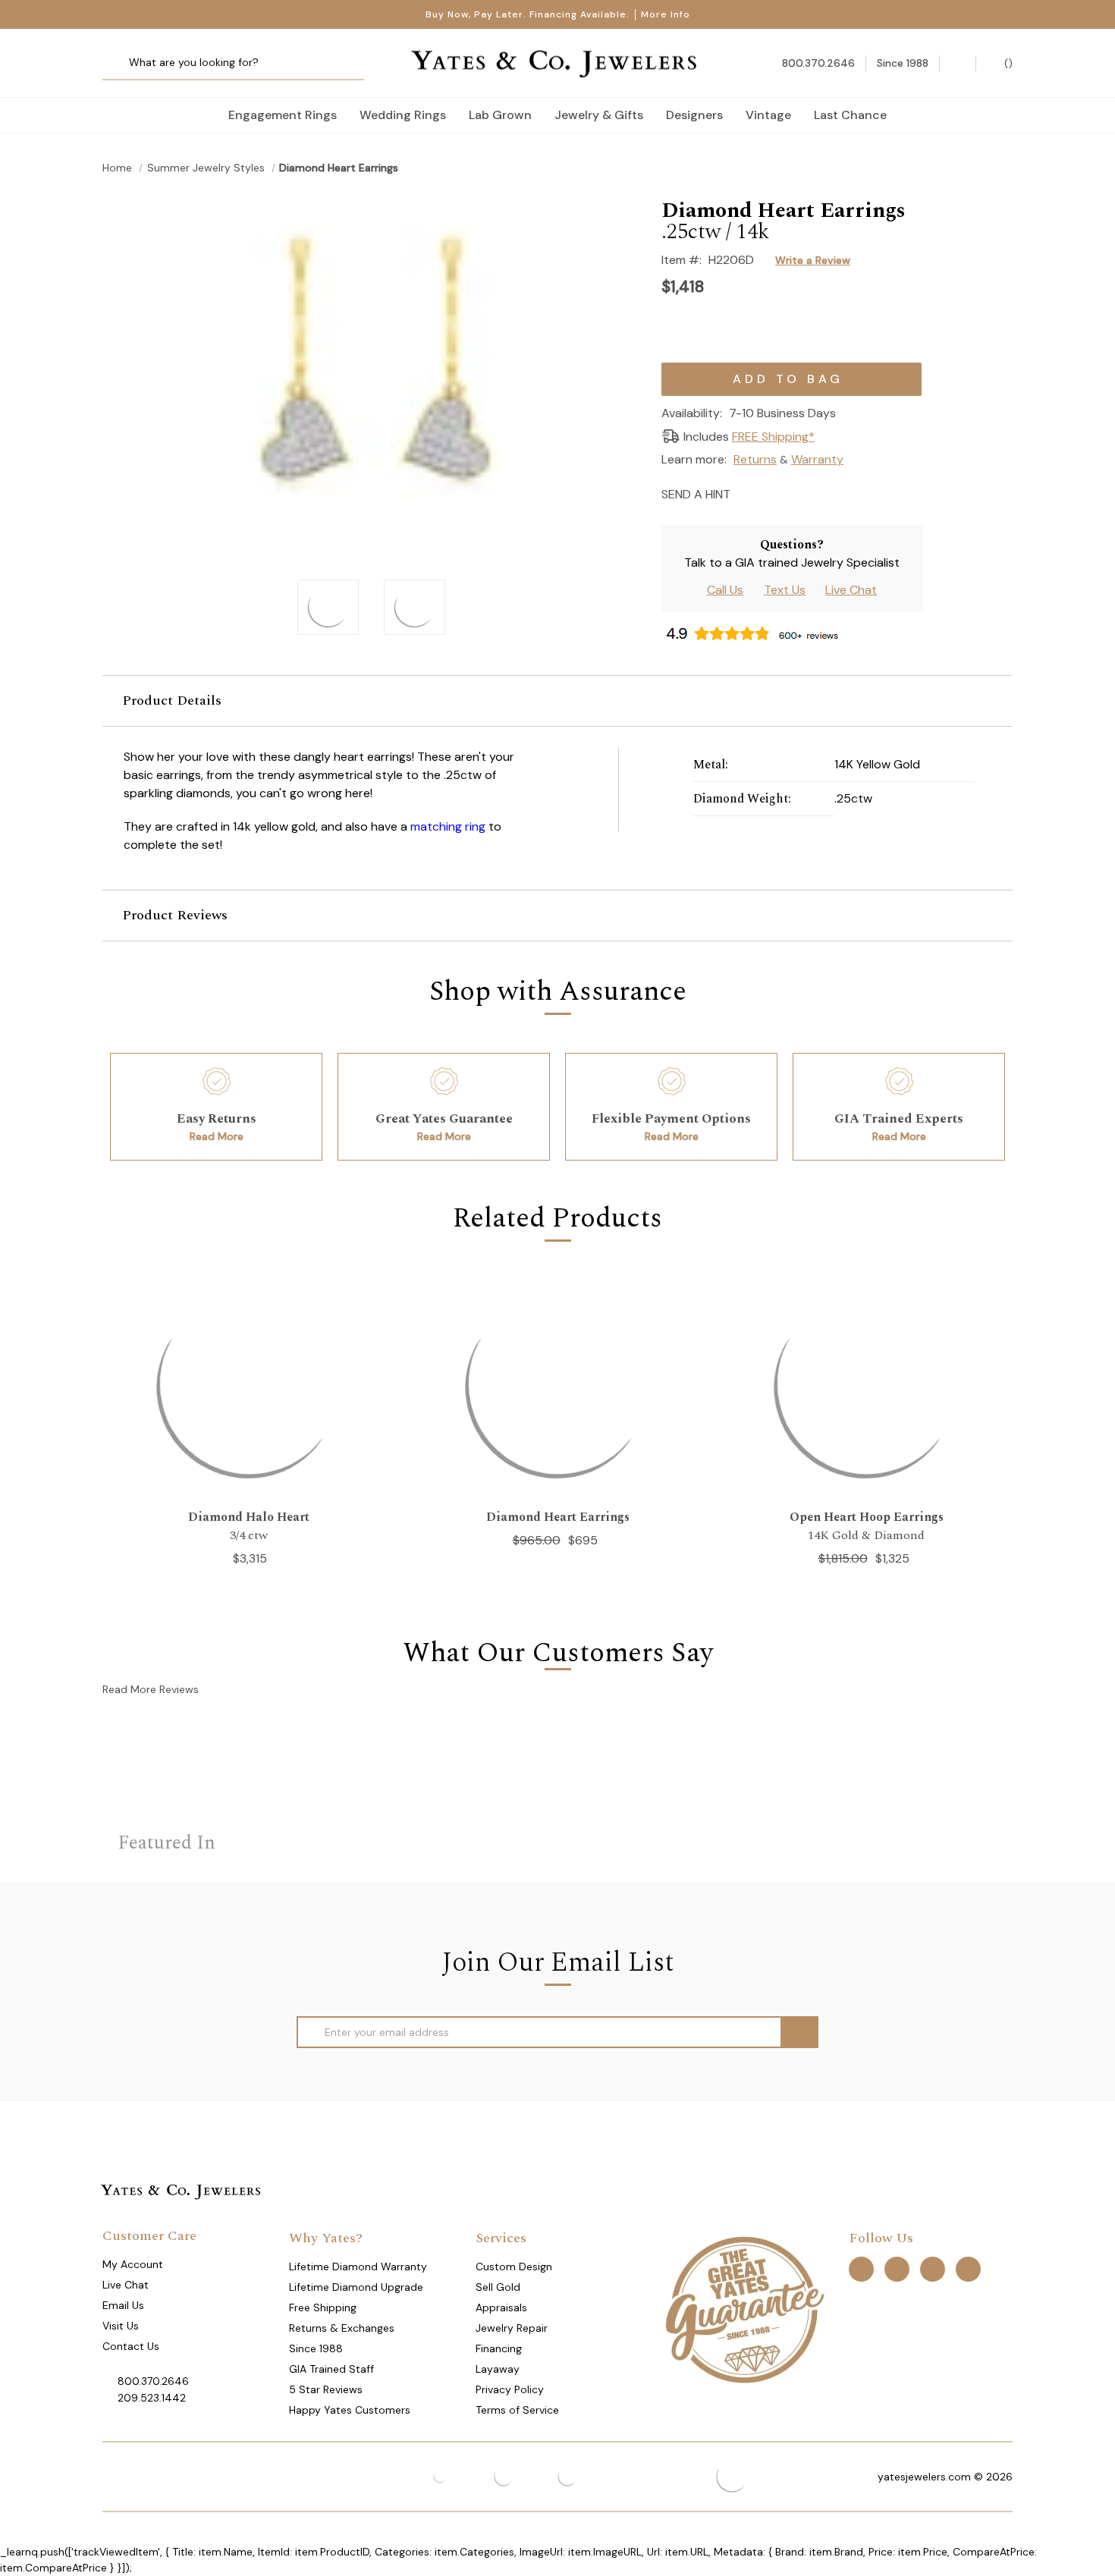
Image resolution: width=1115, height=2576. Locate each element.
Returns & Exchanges (342, 2328)
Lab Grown (500, 115)
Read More (217, 1136)
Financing (499, 2348)
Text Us (785, 590)
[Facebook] (773, 493)
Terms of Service (517, 2410)
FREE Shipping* (773, 437)
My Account (133, 2264)
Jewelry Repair (512, 2328)
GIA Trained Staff (331, 2369)
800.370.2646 (153, 2381)
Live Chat (851, 590)
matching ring (448, 826)
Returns (755, 459)
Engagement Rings (283, 115)
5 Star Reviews (326, 2389)
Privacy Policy (510, 2389)
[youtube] (968, 2269)
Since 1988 (316, 2348)
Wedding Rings (403, 115)
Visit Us (121, 2326)
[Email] (747, 493)
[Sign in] (958, 63)
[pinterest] (897, 2269)
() (1007, 63)
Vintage (768, 115)
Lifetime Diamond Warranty (358, 2267)
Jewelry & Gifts (599, 115)
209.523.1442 (152, 2398)
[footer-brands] (744, 2309)
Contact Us (131, 2346)
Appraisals (501, 2307)
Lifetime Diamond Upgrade (356, 2287)
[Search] (119, 63)
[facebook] (861, 2269)
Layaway (498, 2369)
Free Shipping (323, 2307)
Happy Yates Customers (350, 2410)
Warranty (817, 459)
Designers (694, 115)
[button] (557, 701)
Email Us (123, 2305)
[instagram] (933, 2269)
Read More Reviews (151, 1689)
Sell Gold (498, 2287)
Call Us (725, 590)
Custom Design (514, 2267)
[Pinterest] (800, 493)
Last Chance (850, 115)
